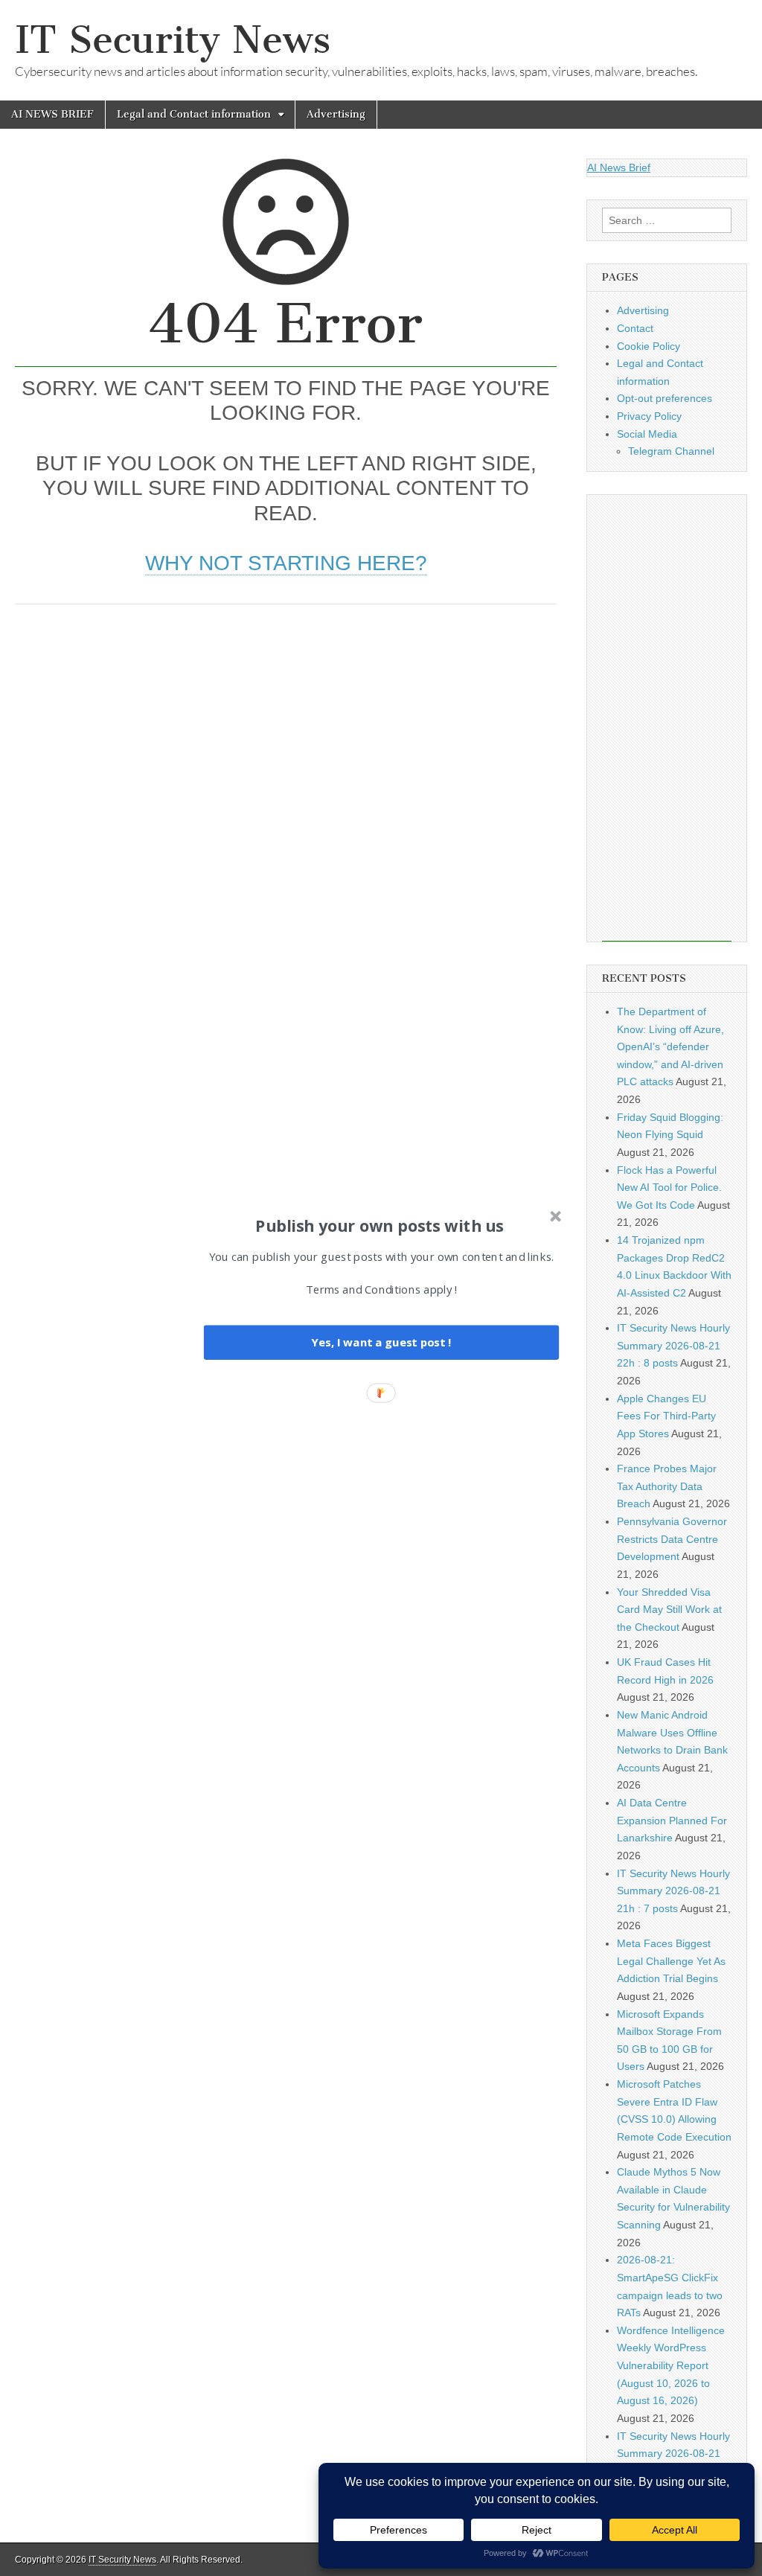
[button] (380, 1225)
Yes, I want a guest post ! (381, 1342)
